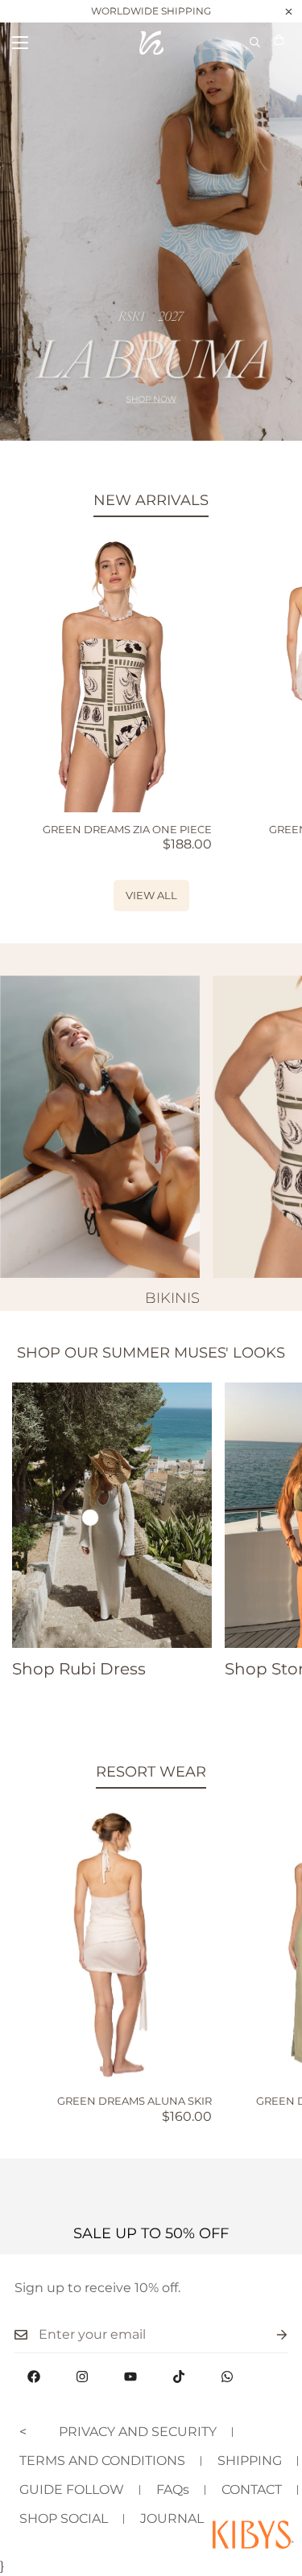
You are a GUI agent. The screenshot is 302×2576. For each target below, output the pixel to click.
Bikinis (172, 1298)
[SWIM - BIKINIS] (100, 1127)
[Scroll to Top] (273, 2491)
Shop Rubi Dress (79, 1669)
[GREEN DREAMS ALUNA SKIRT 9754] (112, 1946)
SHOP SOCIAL (64, 2518)
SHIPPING (250, 2461)
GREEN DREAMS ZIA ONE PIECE (127, 829)
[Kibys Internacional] (151, 43)
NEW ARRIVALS (151, 500)
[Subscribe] (269, 2335)
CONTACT (252, 2490)
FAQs (173, 2490)
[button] (279, 42)
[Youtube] (130, 2377)
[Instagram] (82, 2377)
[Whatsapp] (227, 2377)
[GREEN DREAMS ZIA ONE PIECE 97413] (112, 674)
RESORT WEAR (151, 1772)
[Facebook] (34, 2377)
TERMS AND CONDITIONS (102, 2461)
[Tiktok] (179, 2377)
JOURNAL (172, 2518)
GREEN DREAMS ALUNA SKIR (134, 2101)
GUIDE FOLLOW (72, 2490)
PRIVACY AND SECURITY (138, 2432)
